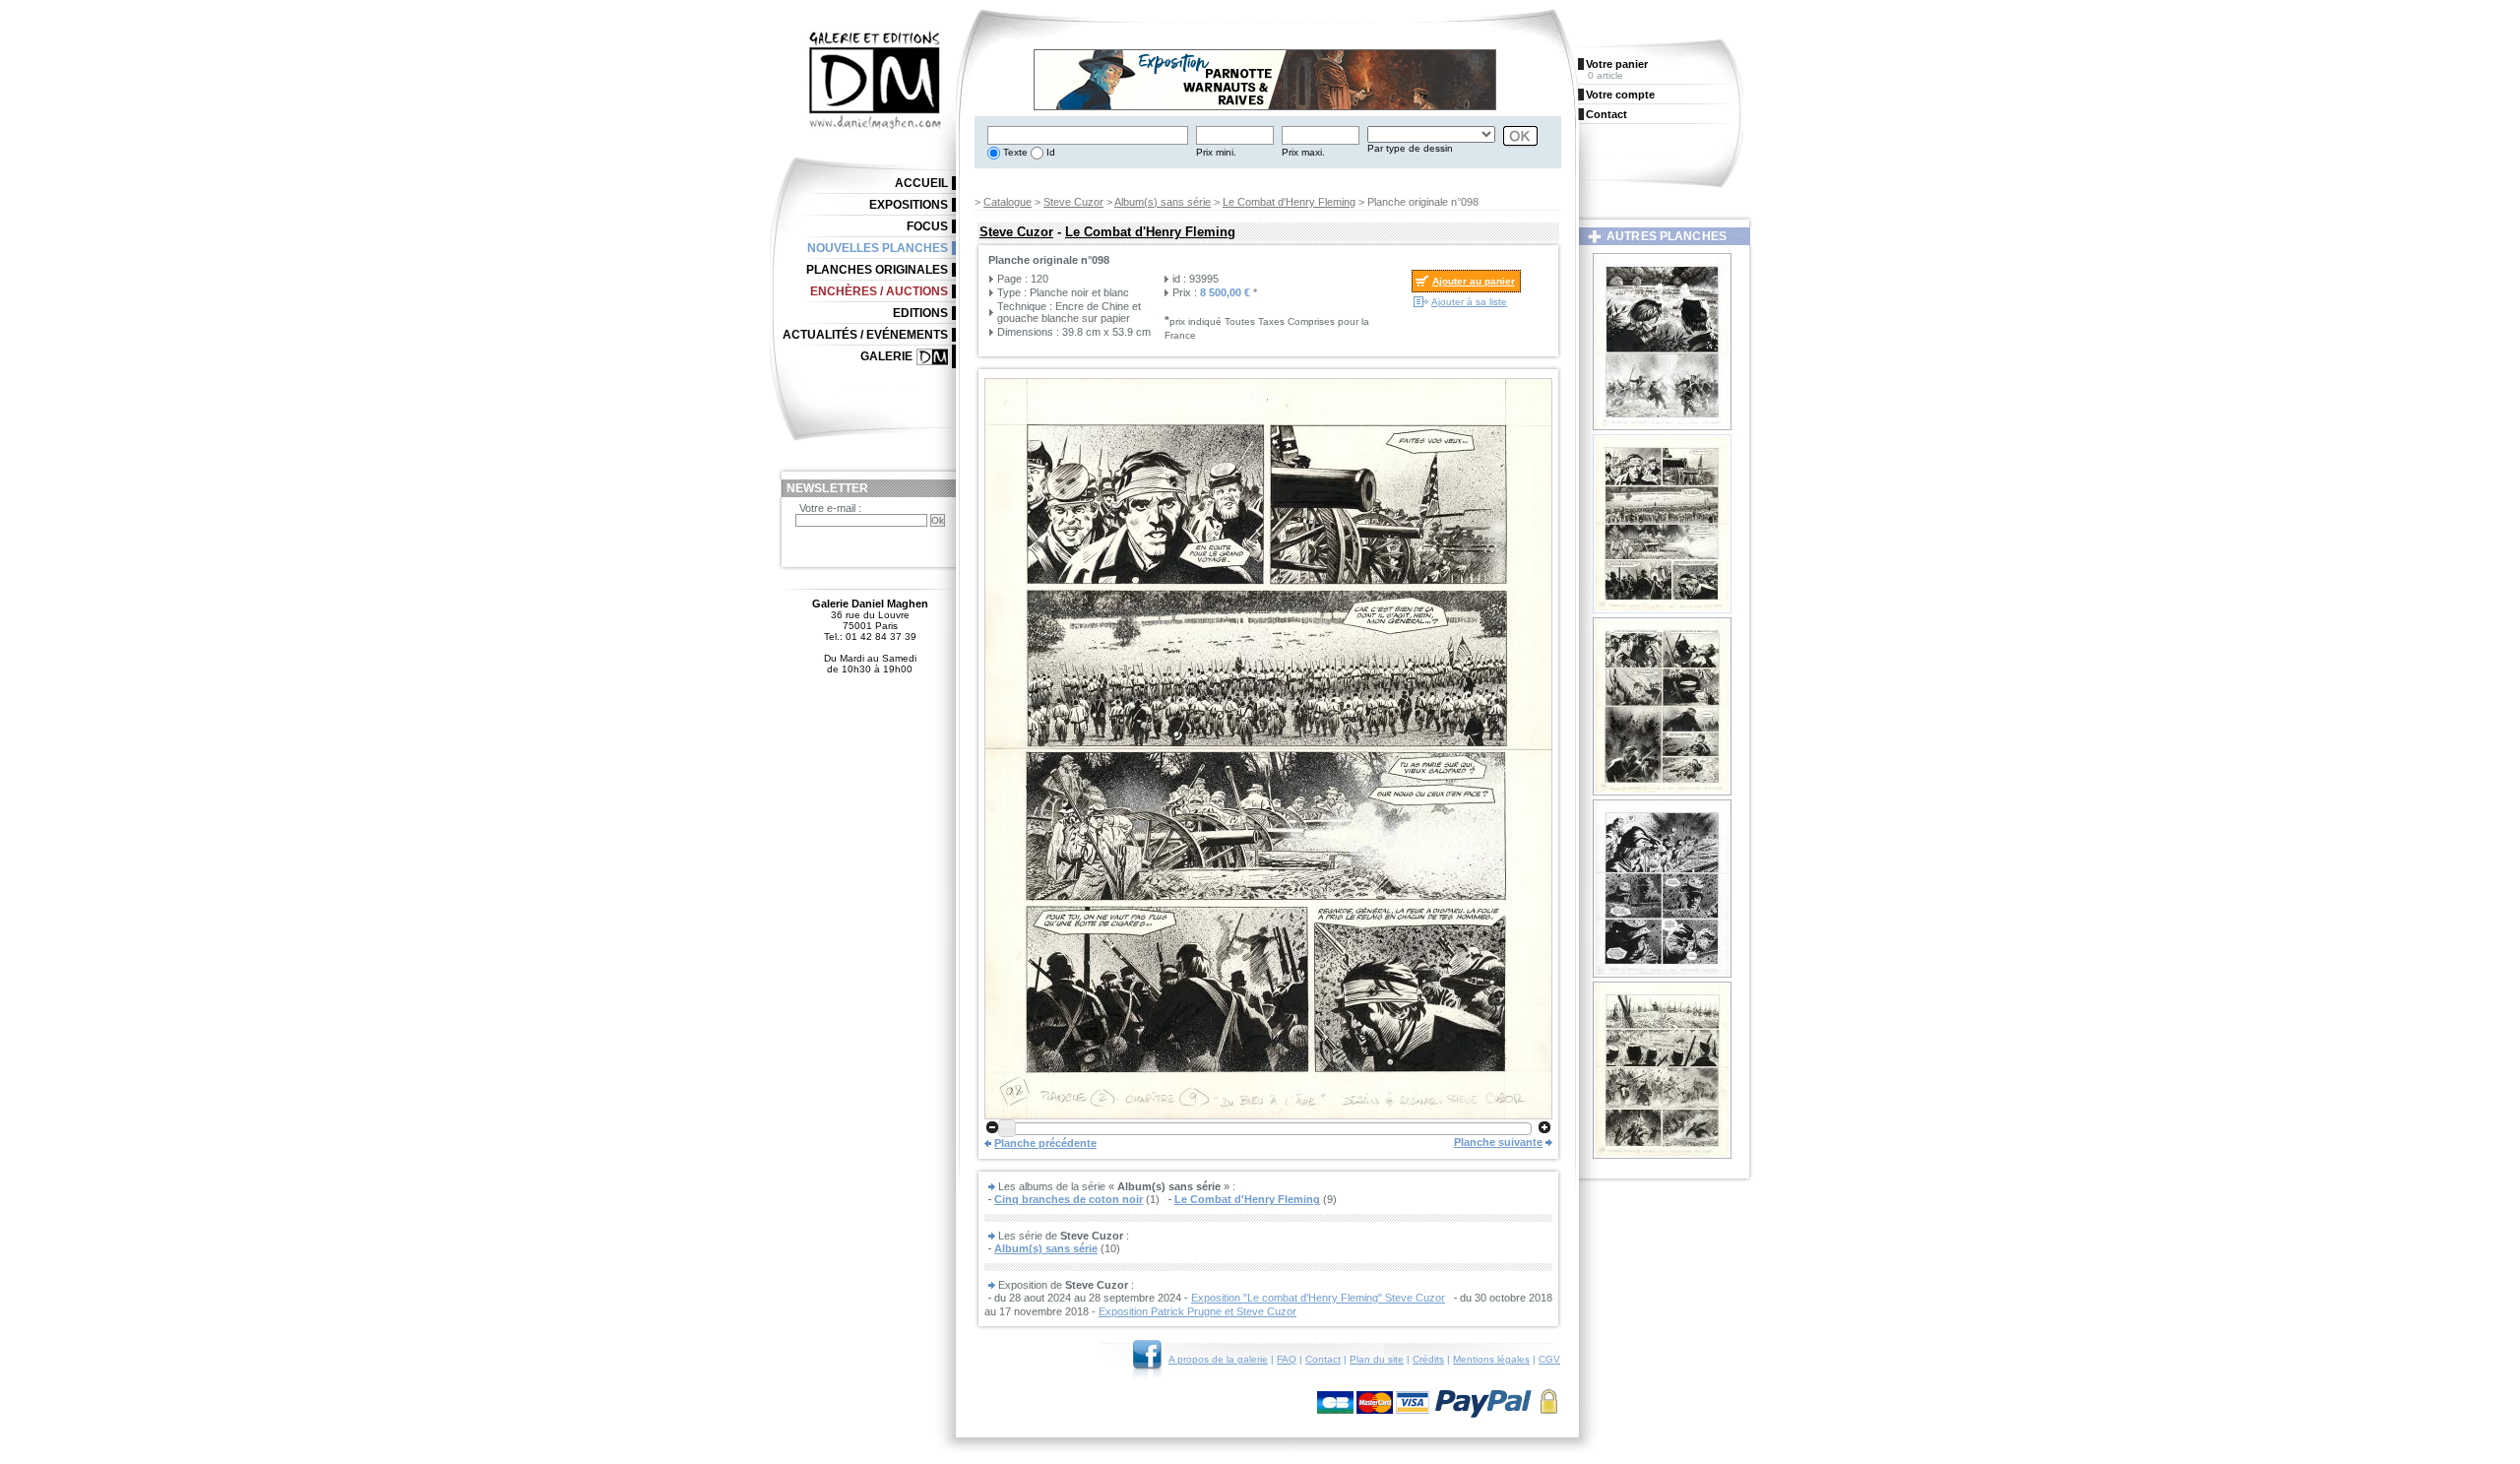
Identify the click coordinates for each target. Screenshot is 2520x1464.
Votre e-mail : (830, 508)
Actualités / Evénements (865, 335)
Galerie (886, 356)
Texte (1014, 152)
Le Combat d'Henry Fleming (1289, 202)
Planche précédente (1045, 1143)
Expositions (909, 205)
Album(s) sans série (1163, 202)
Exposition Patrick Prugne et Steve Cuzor (1197, 1311)
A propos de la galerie (1218, 1359)
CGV (1549, 1359)
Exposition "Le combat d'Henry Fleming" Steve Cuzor (1318, 1298)
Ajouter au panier (1474, 281)
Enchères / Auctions (879, 291)
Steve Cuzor (1073, 202)
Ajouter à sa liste (1469, 302)
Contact (1323, 1359)
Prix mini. (1216, 152)
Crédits (1428, 1359)
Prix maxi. (1303, 152)
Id (1049, 152)
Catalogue (1008, 202)
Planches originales (877, 270)
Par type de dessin (1410, 148)
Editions (920, 313)
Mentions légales (1491, 1359)
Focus (927, 226)
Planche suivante (1498, 1142)
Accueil (921, 183)
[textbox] (1088, 135)
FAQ (1287, 1359)
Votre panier (1617, 64)
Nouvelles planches (878, 248)
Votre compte (1620, 95)
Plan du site (1377, 1359)
